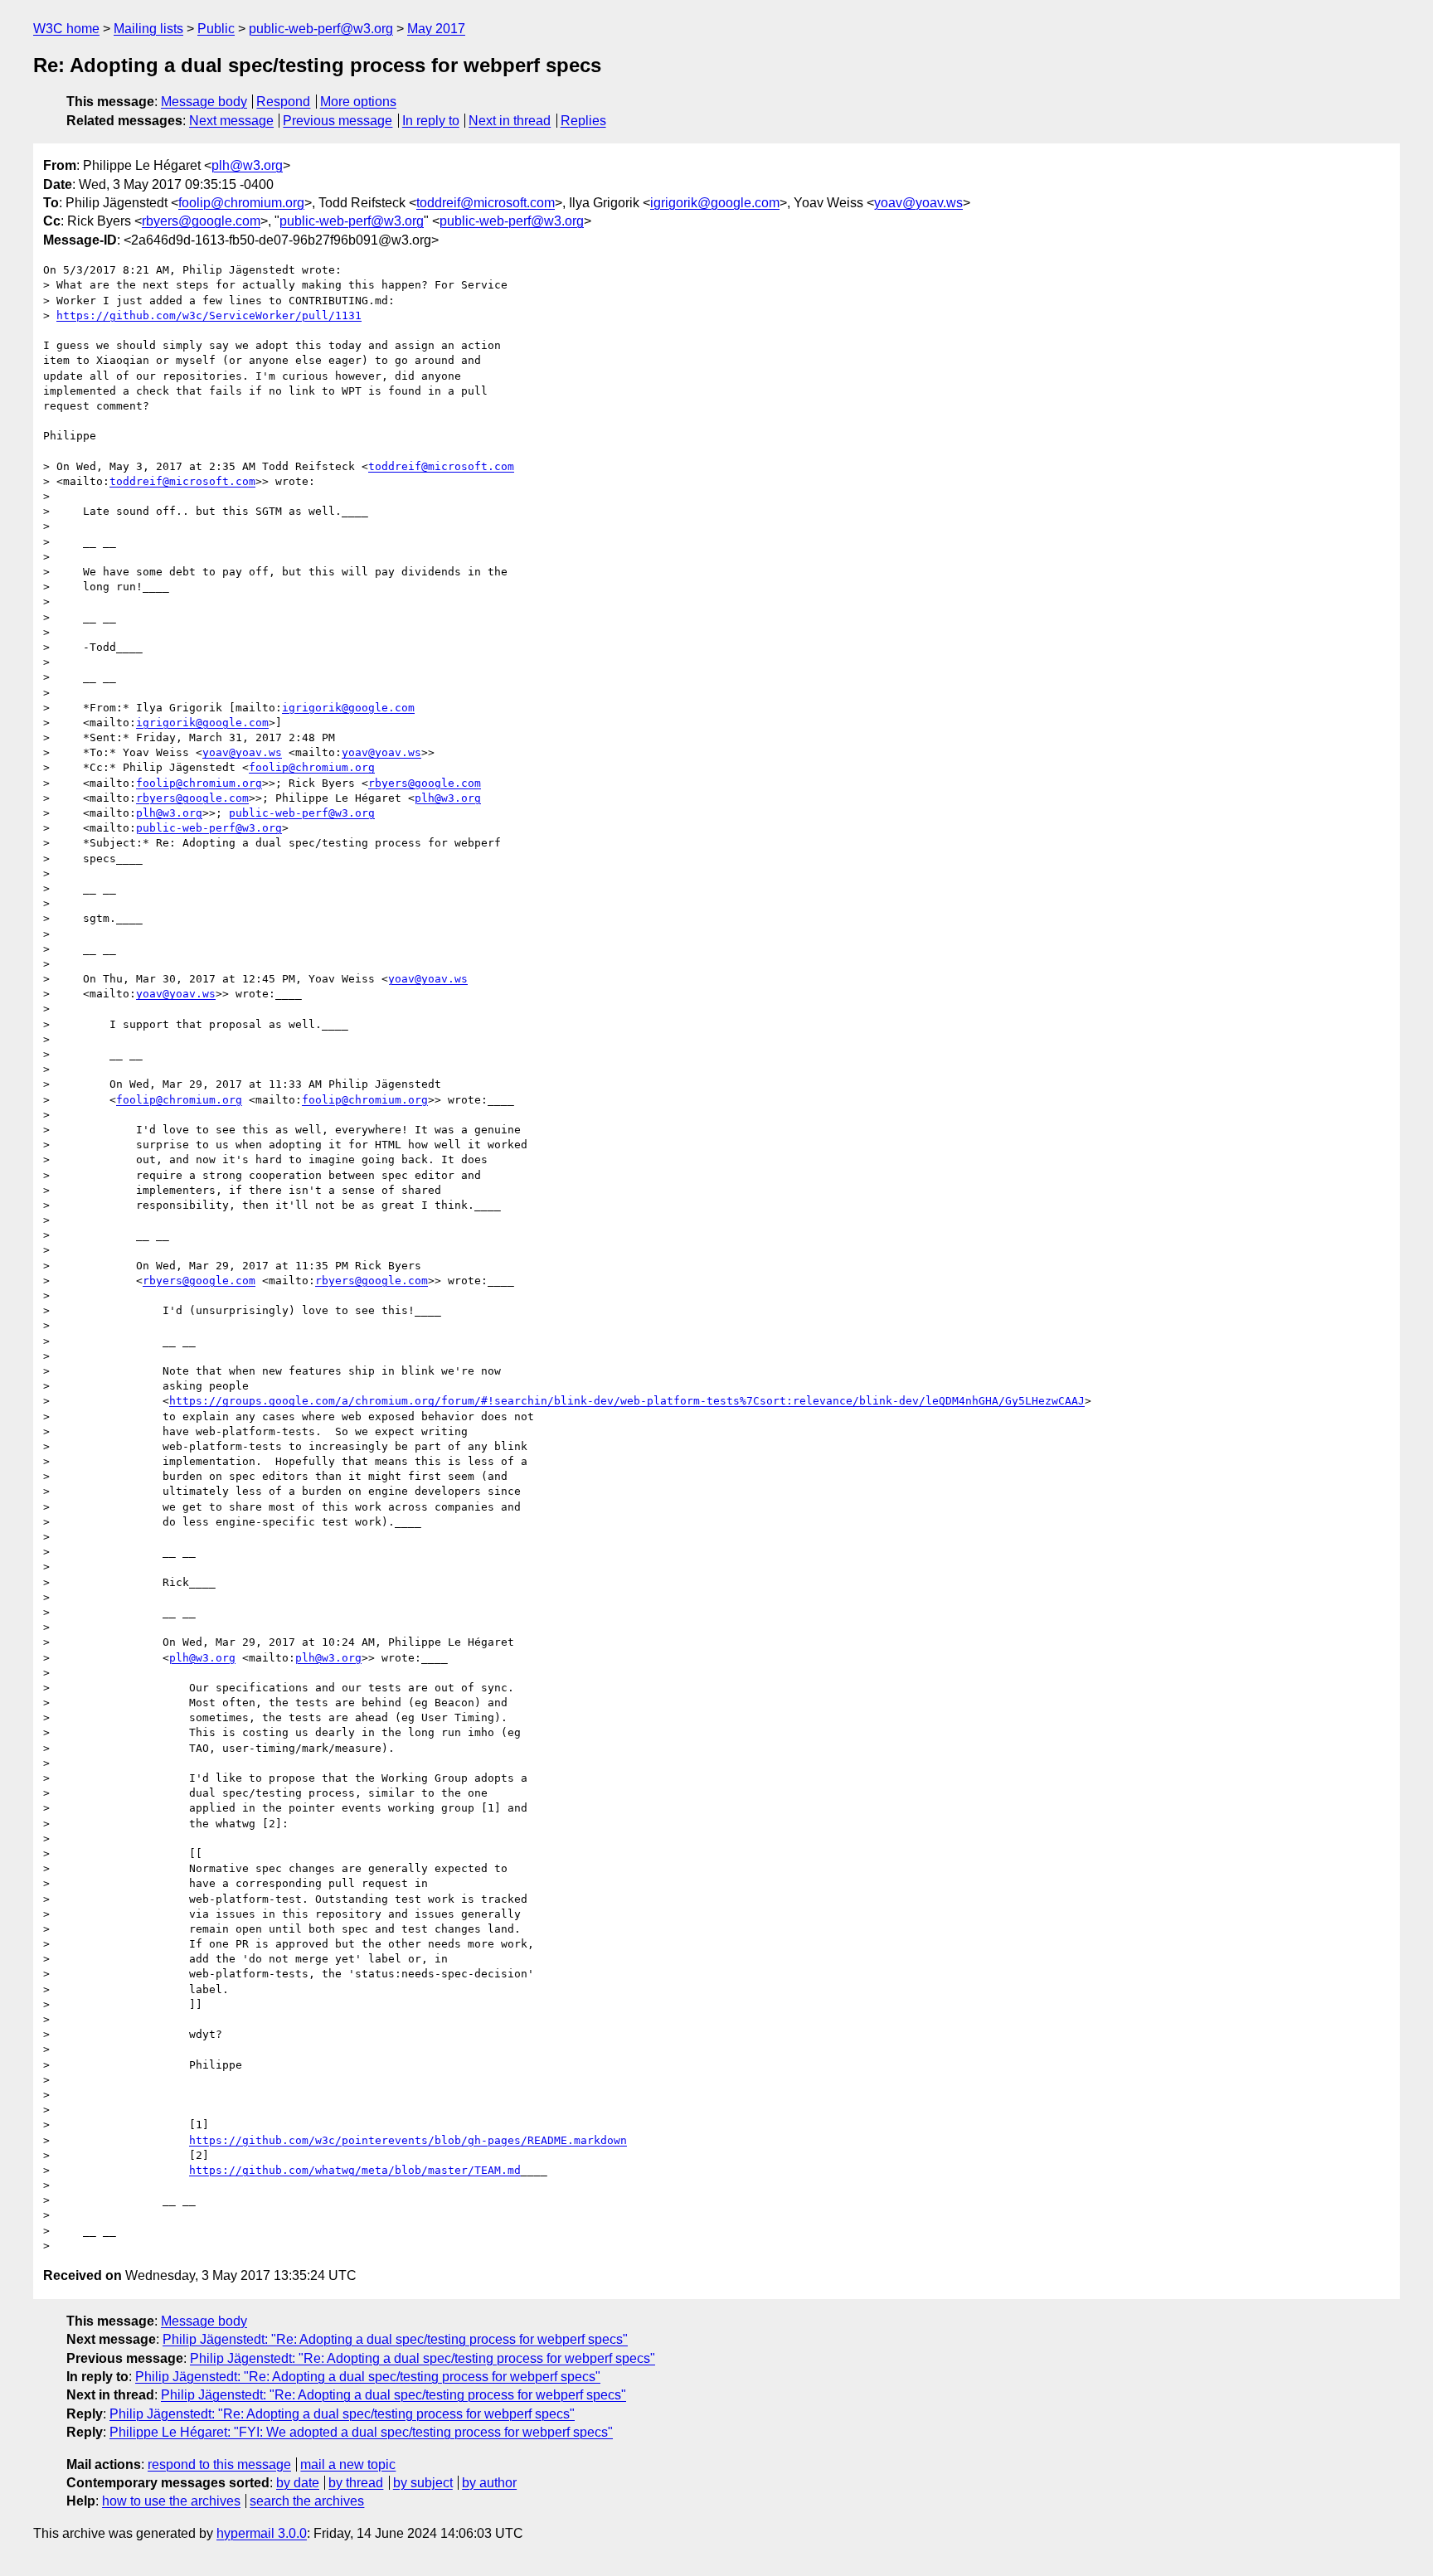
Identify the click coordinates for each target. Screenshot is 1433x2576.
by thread (356, 2483)
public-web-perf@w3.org (321, 29)
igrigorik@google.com (715, 203)
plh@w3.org (247, 165)
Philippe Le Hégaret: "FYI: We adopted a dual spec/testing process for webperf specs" (361, 2432)
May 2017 (436, 29)
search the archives (307, 2501)
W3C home (66, 29)
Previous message (338, 121)
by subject (423, 2483)
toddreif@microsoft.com (486, 203)
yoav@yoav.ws (918, 203)
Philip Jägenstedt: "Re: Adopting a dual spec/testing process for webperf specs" (395, 2339)
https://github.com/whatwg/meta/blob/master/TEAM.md (355, 2170)
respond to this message (219, 2464)
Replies (583, 121)
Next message (231, 121)
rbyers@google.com (201, 221)
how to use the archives (171, 2501)
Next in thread (510, 121)
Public (216, 29)
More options (358, 102)
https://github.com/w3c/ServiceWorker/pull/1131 (209, 315)
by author (489, 2483)
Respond (283, 102)
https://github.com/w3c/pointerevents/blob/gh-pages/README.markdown (408, 2140)
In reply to (431, 121)
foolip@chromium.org (241, 203)
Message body (204, 102)
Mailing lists (148, 29)
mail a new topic (348, 2464)
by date (298, 2483)
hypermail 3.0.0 (262, 2533)
